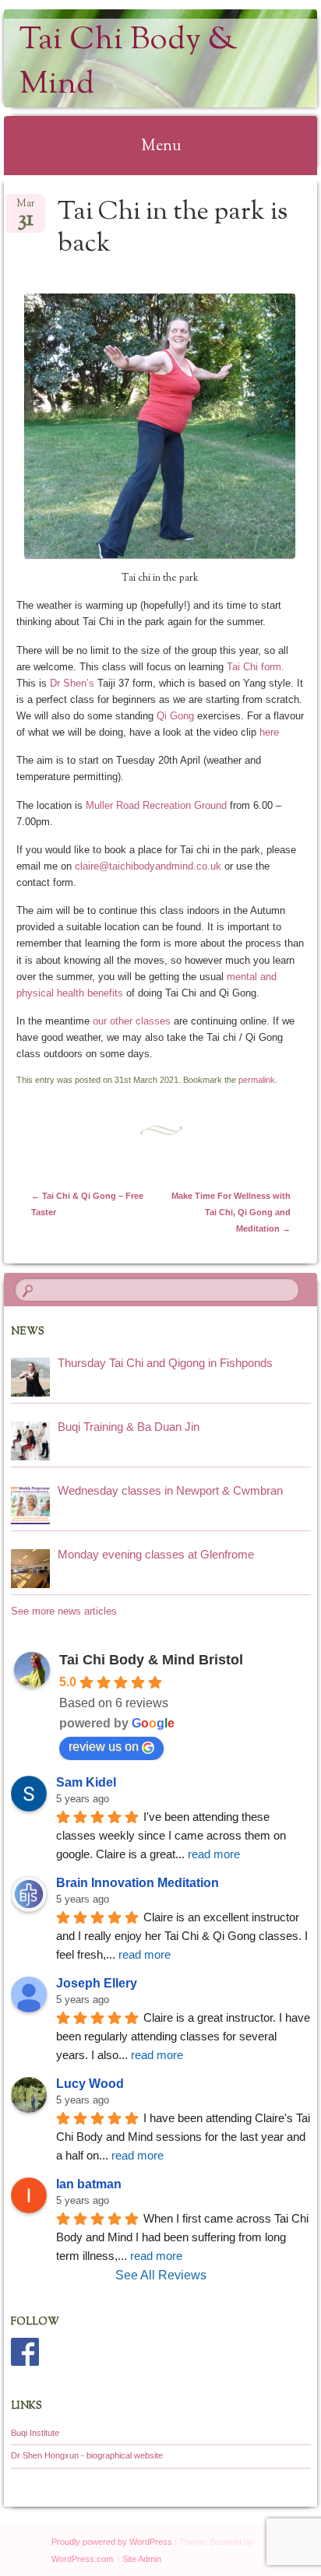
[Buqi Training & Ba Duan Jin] (30, 1441)
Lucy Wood (90, 2084)
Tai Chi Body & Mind (129, 63)
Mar (26, 208)
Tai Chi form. (254, 667)
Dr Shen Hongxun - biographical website (87, 2455)
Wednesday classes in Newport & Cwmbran (170, 1490)
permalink (257, 1080)
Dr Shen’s (72, 683)
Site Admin (142, 2559)
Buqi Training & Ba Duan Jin (129, 1427)
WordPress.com (82, 2559)
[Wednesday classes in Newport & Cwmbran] (30, 1505)
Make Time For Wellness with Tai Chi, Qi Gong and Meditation (231, 1212)
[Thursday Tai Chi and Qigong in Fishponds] (30, 1377)
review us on (104, 1747)
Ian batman (89, 2184)
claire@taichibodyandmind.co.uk (148, 866)
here (269, 732)
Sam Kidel (86, 1782)
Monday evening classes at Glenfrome (156, 1554)
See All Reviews (161, 2275)
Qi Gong (175, 716)
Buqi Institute (35, 2433)
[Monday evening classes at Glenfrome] (30, 1569)
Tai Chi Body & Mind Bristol (151, 1660)
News (28, 1332)
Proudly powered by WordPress (112, 2542)
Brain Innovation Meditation (138, 1883)
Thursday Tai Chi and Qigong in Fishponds (165, 1363)
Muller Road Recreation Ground (156, 805)
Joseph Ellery (97, 1983)
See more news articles (64, 1611)
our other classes (133, 1021)
